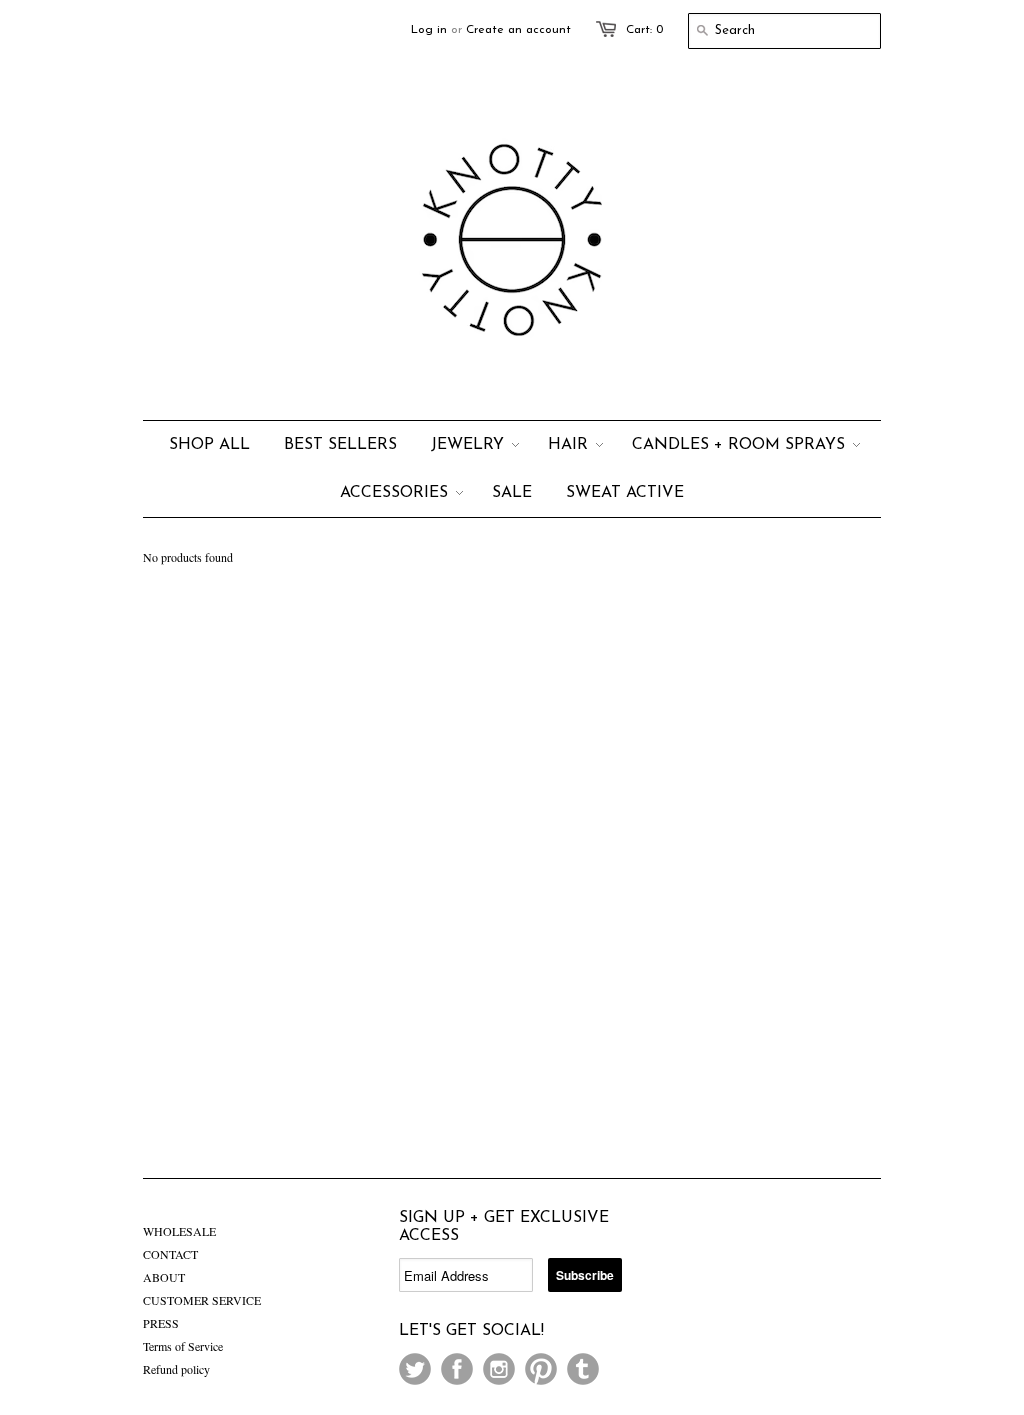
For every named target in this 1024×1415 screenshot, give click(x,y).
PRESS (161, 1323)
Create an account (518, 30)
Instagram (499, 1369)
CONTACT (170, 1254)
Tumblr (583, 1369)
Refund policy (176, 1369)
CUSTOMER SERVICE (202, 1300)
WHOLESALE (179, 1231)
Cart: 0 (644, 30)
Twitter (415, 1369)
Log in (429, 30)
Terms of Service (183, 1346)
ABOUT (164, 1277)
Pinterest (541, 1369)
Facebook (457, 1369)
